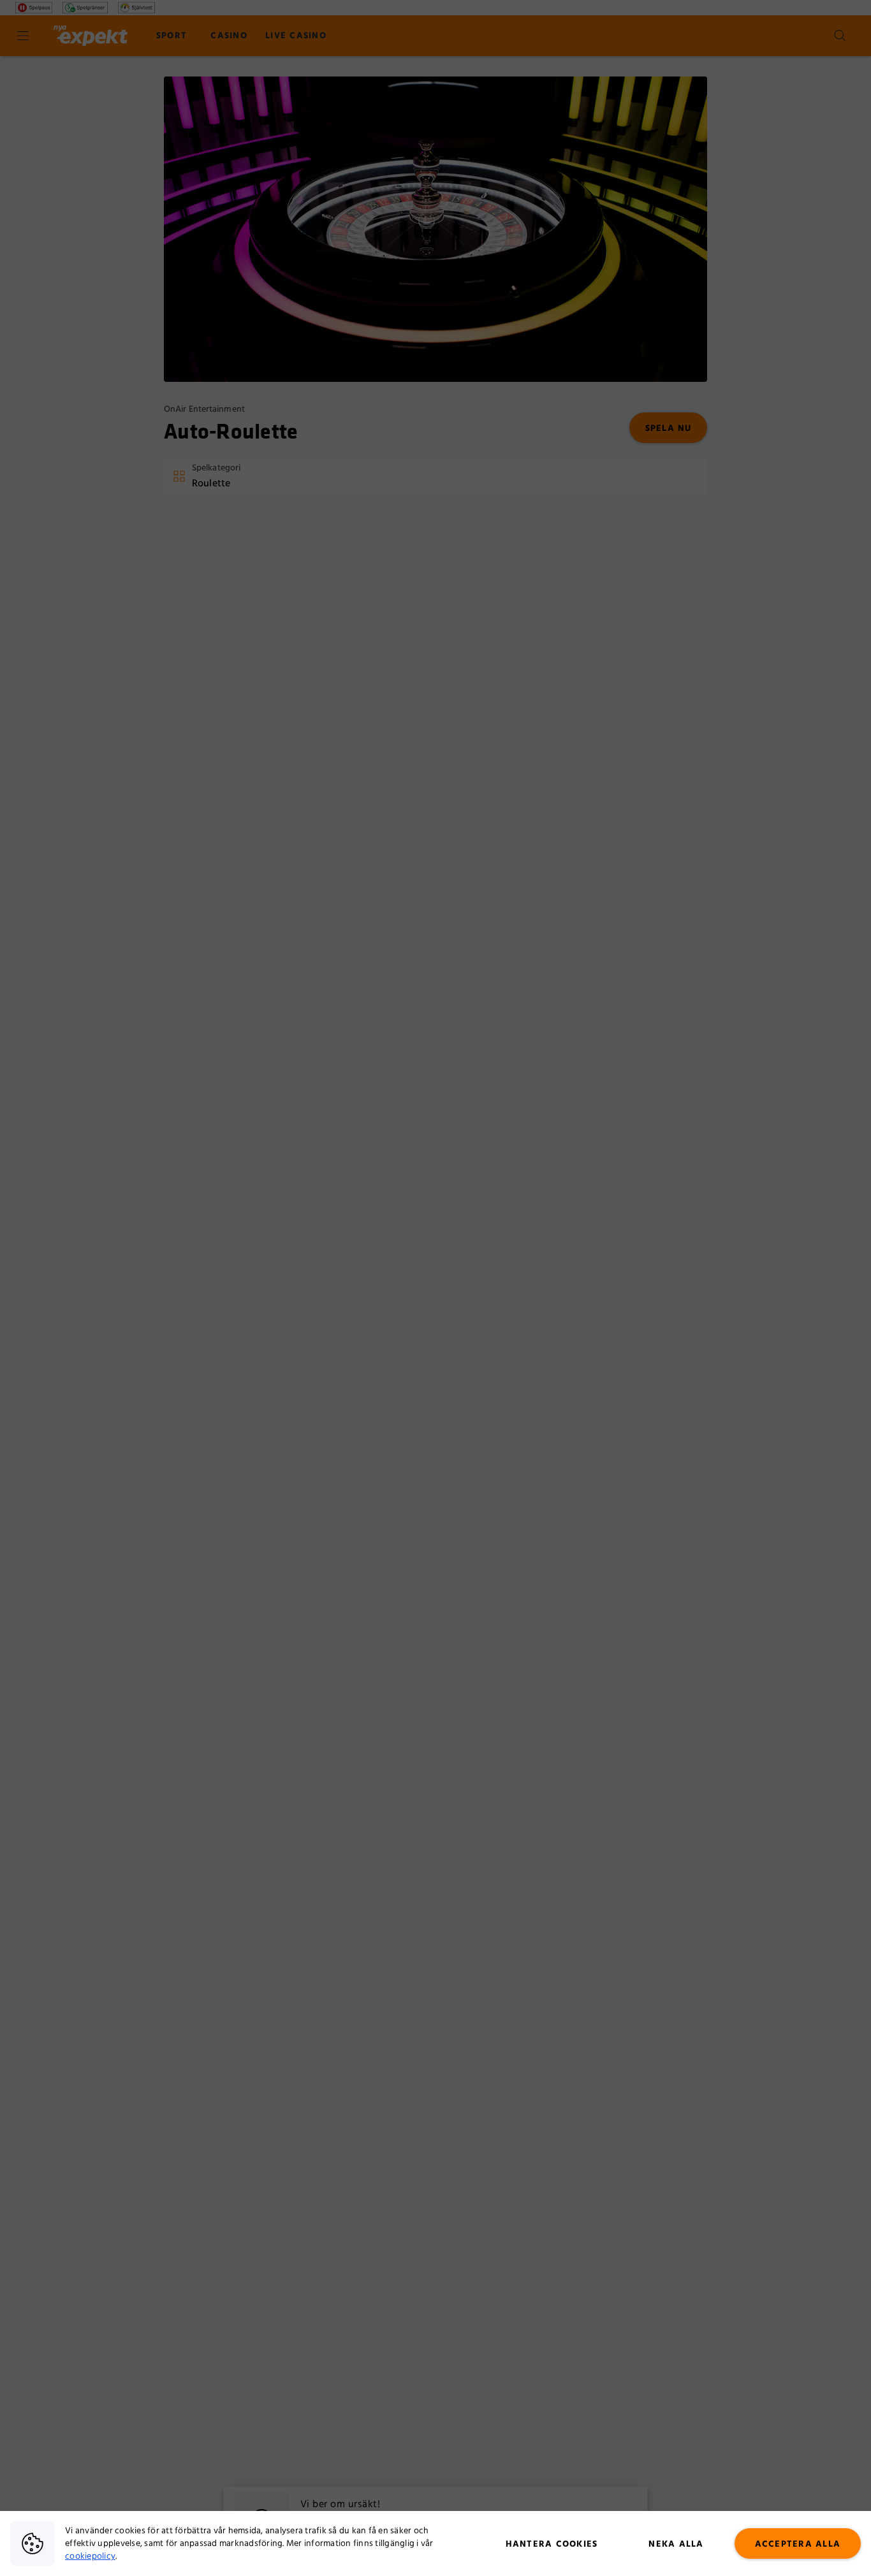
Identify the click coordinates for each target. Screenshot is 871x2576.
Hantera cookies (552, 2544)
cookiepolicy (90, 2556)
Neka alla (676, 2544)
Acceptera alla (798, 2544)
